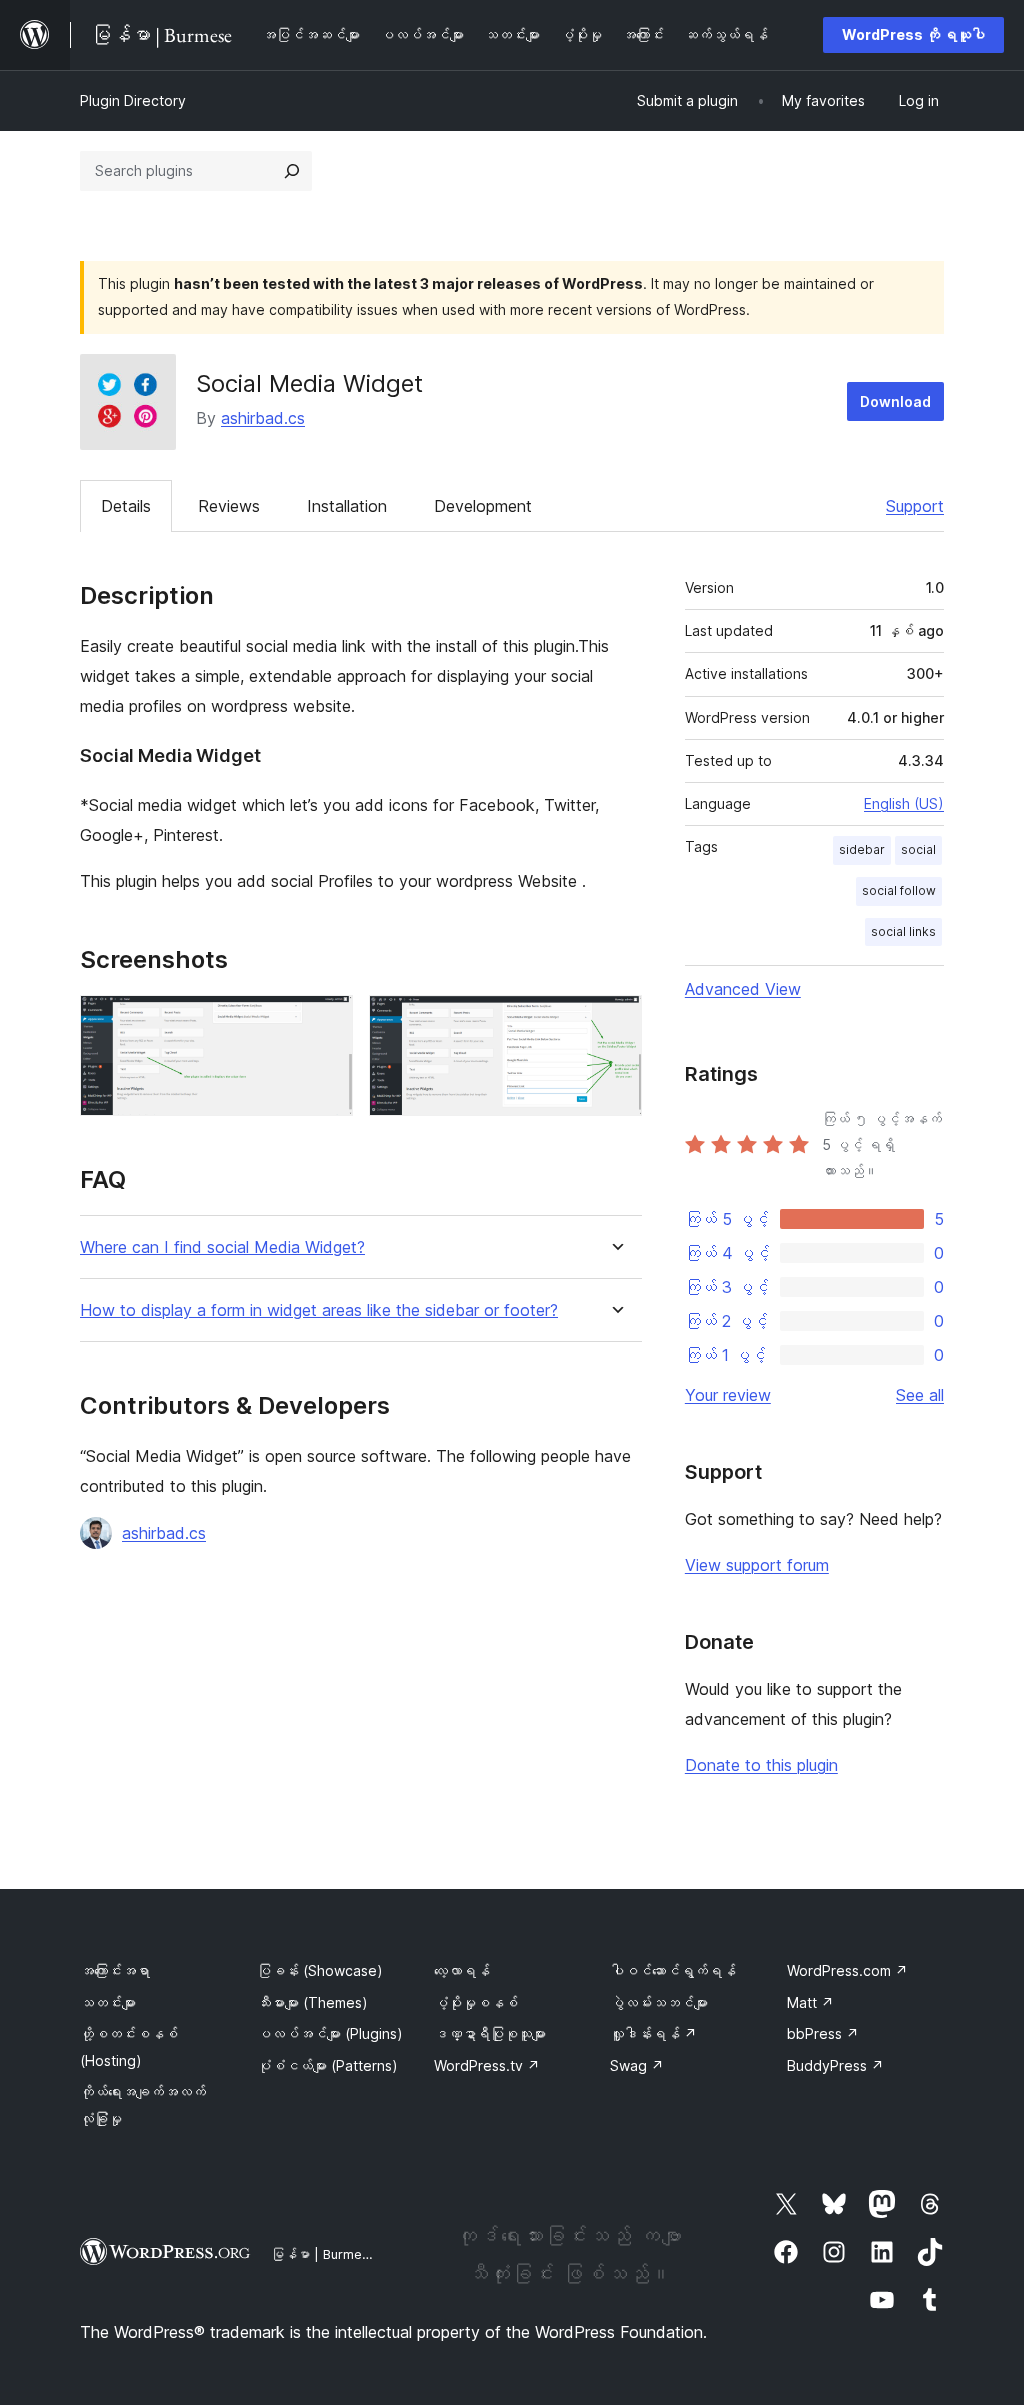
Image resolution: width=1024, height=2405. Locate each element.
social (918, 849)
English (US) (904, 803)
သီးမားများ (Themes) (312, 2002)
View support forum (757, 1565)
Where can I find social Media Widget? (222, 1247)
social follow (899, 890)
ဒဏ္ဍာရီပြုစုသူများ (490, 2033)
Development (483, 506)
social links (903, 931)
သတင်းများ (108, 2002)
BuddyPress (835, 2065)
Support (915, 506)
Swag (637, 2065)
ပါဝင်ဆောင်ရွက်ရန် (673, 1970)
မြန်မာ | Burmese (324, 2254)
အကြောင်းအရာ (115, 1970)
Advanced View (743, 989)
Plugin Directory (133, 100)
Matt (810, 2002)
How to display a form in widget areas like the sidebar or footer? (319, 1310)
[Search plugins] (292, 171)
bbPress (823, 2033)
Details (126, 506)
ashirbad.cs (263, 418)
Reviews (229, 506)
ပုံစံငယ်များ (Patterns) (327, 2065)
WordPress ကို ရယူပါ (913, 34)
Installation (347, 506)
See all (920, 1395)
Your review (728, 1395)
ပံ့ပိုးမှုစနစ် (476, 2002)
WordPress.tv (487, 2065)
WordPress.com (847, 1970)
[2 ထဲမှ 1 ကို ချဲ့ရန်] (326, 1022)
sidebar (862, 849)
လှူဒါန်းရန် (653, 2033)
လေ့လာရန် (462, 1970)
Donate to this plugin (761, 1765)
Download (895, 401)
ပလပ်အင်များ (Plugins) (330, 2033)
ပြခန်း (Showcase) (320, 1970)
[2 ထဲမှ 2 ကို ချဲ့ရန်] (615, 1022)
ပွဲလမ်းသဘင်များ (659, 2002)
